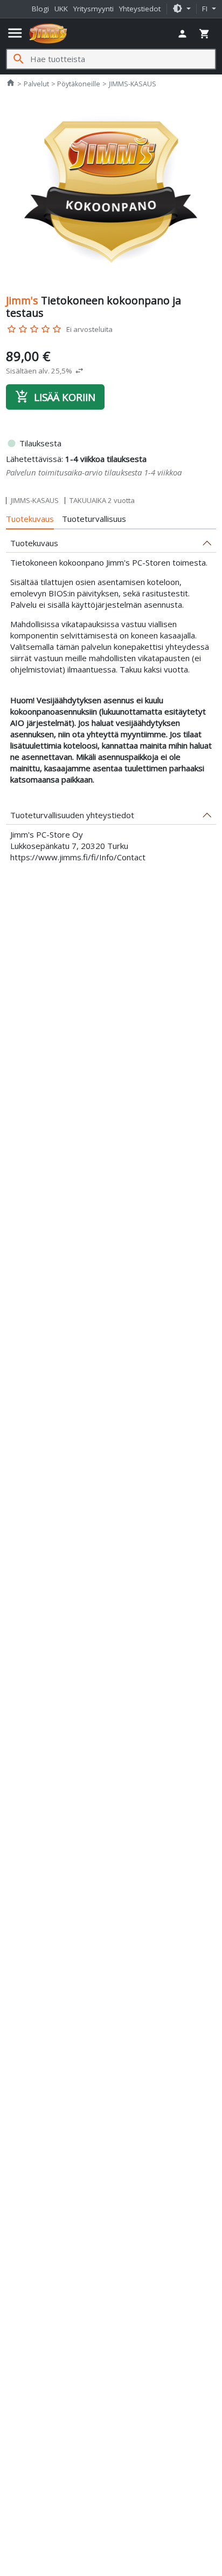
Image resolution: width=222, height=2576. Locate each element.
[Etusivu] (48, 33)
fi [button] (206, 9)
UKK (61, 9)
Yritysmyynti (93, 9)
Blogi (40, 9)
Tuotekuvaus (30, 519)
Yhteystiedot (140, 9)
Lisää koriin (55, 397)
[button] (182, 9)
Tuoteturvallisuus (94, 519)
